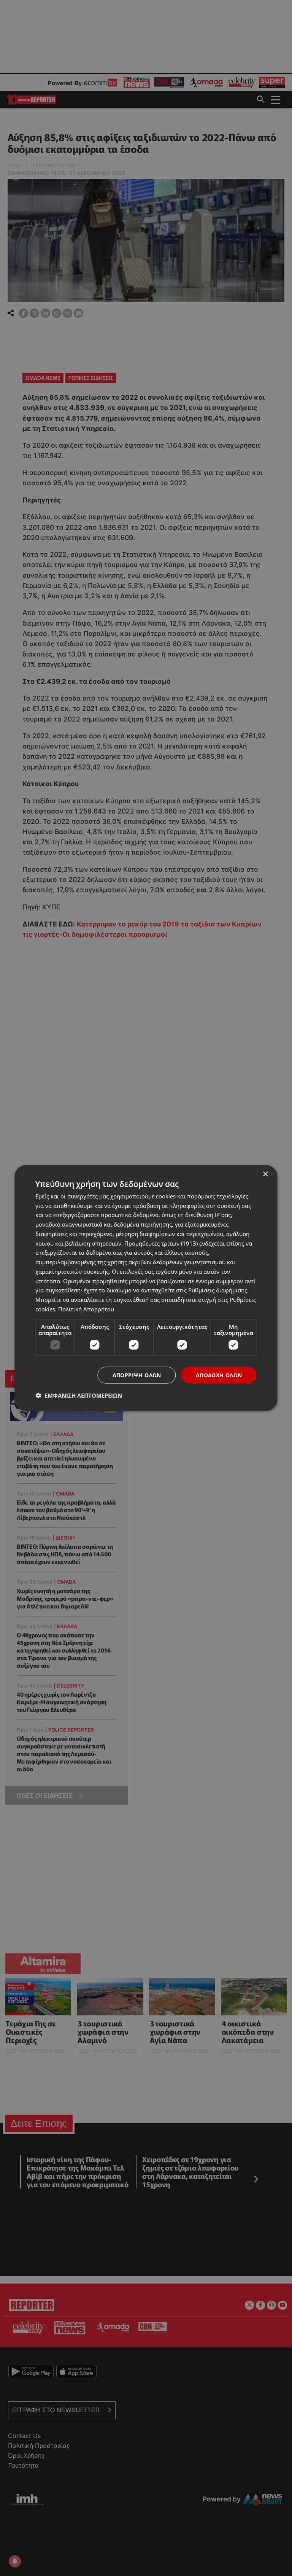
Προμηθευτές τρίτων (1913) (161, 1243)
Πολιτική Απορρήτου (86, 1309)
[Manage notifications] (15, 2561)
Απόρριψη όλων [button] (137, 1375)
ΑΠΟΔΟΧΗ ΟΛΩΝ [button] (219, 1375)
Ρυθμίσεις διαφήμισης (218, 1290)
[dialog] (146, 1288)
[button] (79, 1395)
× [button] (265, 1174)
